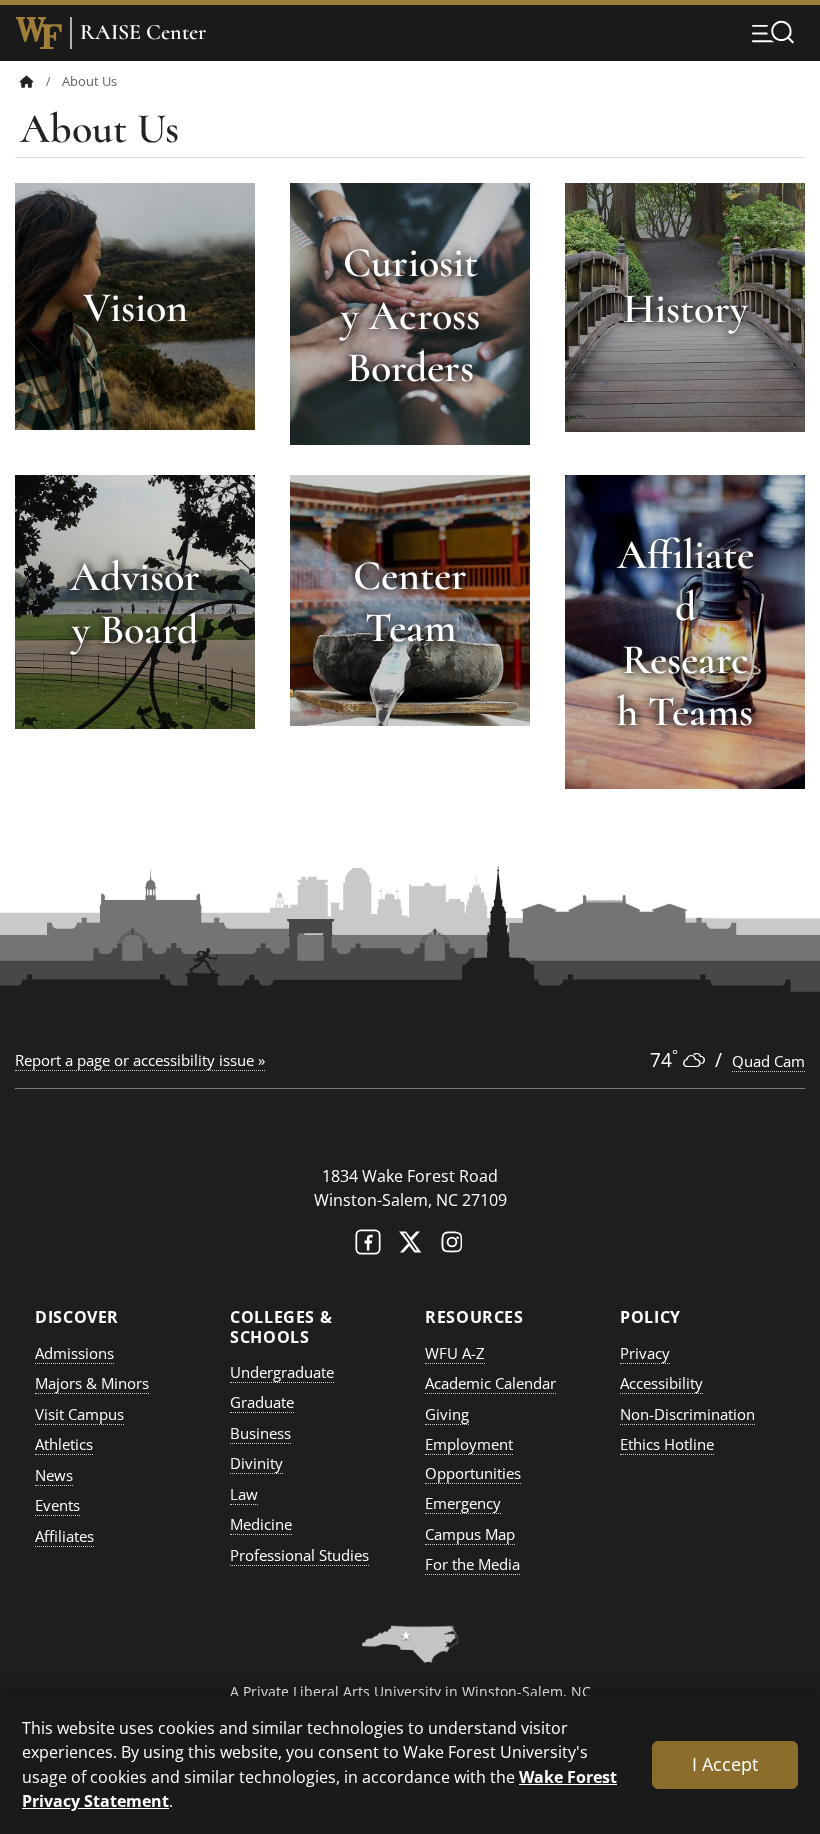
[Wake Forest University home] (39, 33)
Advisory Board (135, 603)
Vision (135, 307)
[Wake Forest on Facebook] (368, 1246)
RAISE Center (143, 32)
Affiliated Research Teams (685, 633)
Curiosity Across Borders (410, 315)
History (685, 308)
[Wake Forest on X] (410, 1246)
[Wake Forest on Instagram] (452, 1246)
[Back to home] (27, 81)
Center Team (410, 602)
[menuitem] (41, 81)
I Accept (725, 1764)
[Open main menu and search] (773, 32)
